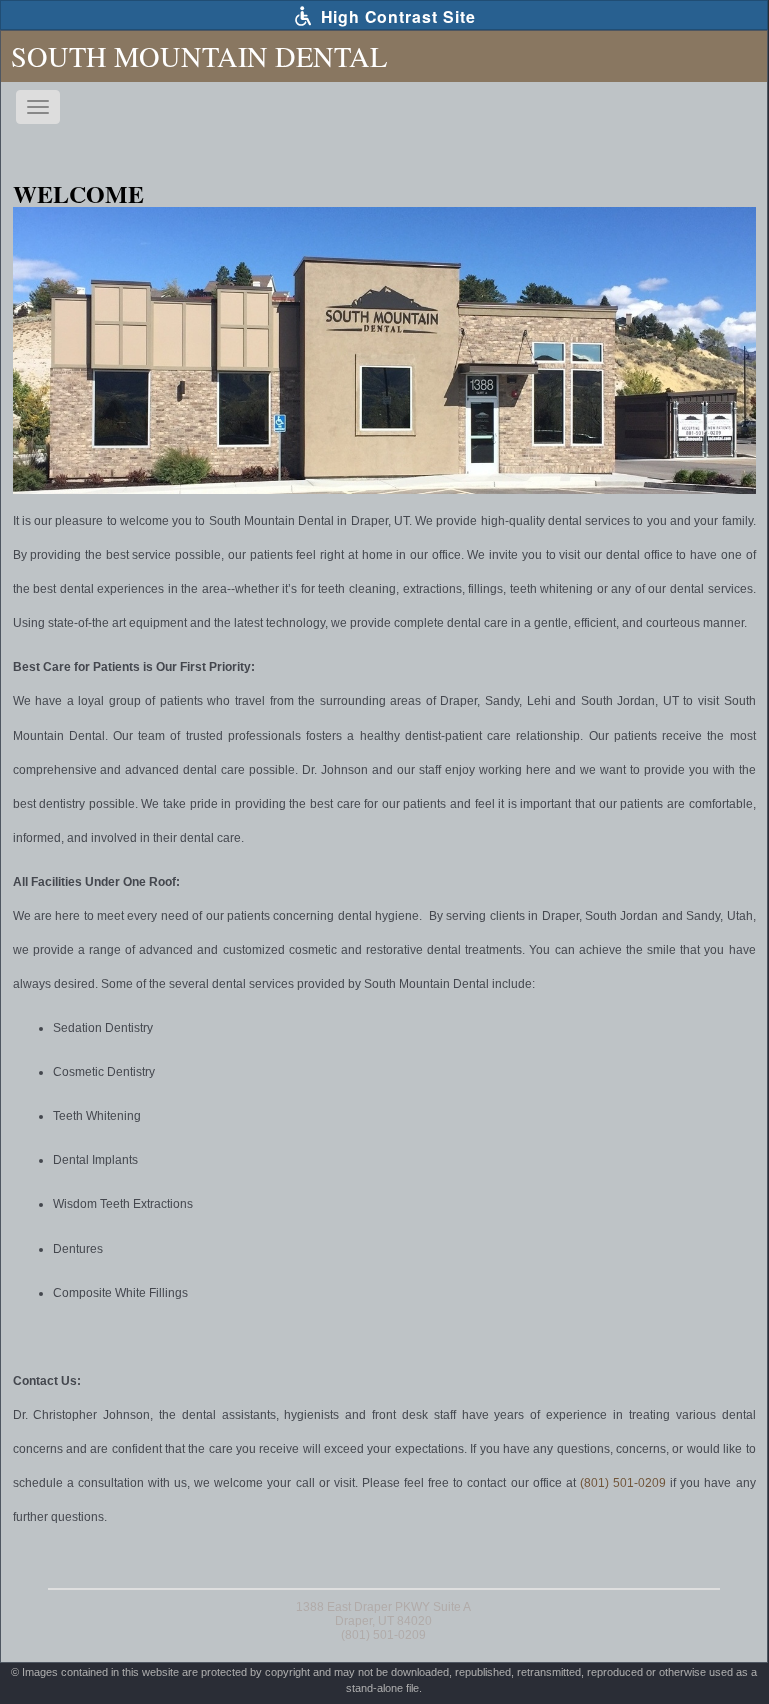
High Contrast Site (396, 16)
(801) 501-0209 (623, 1483)
